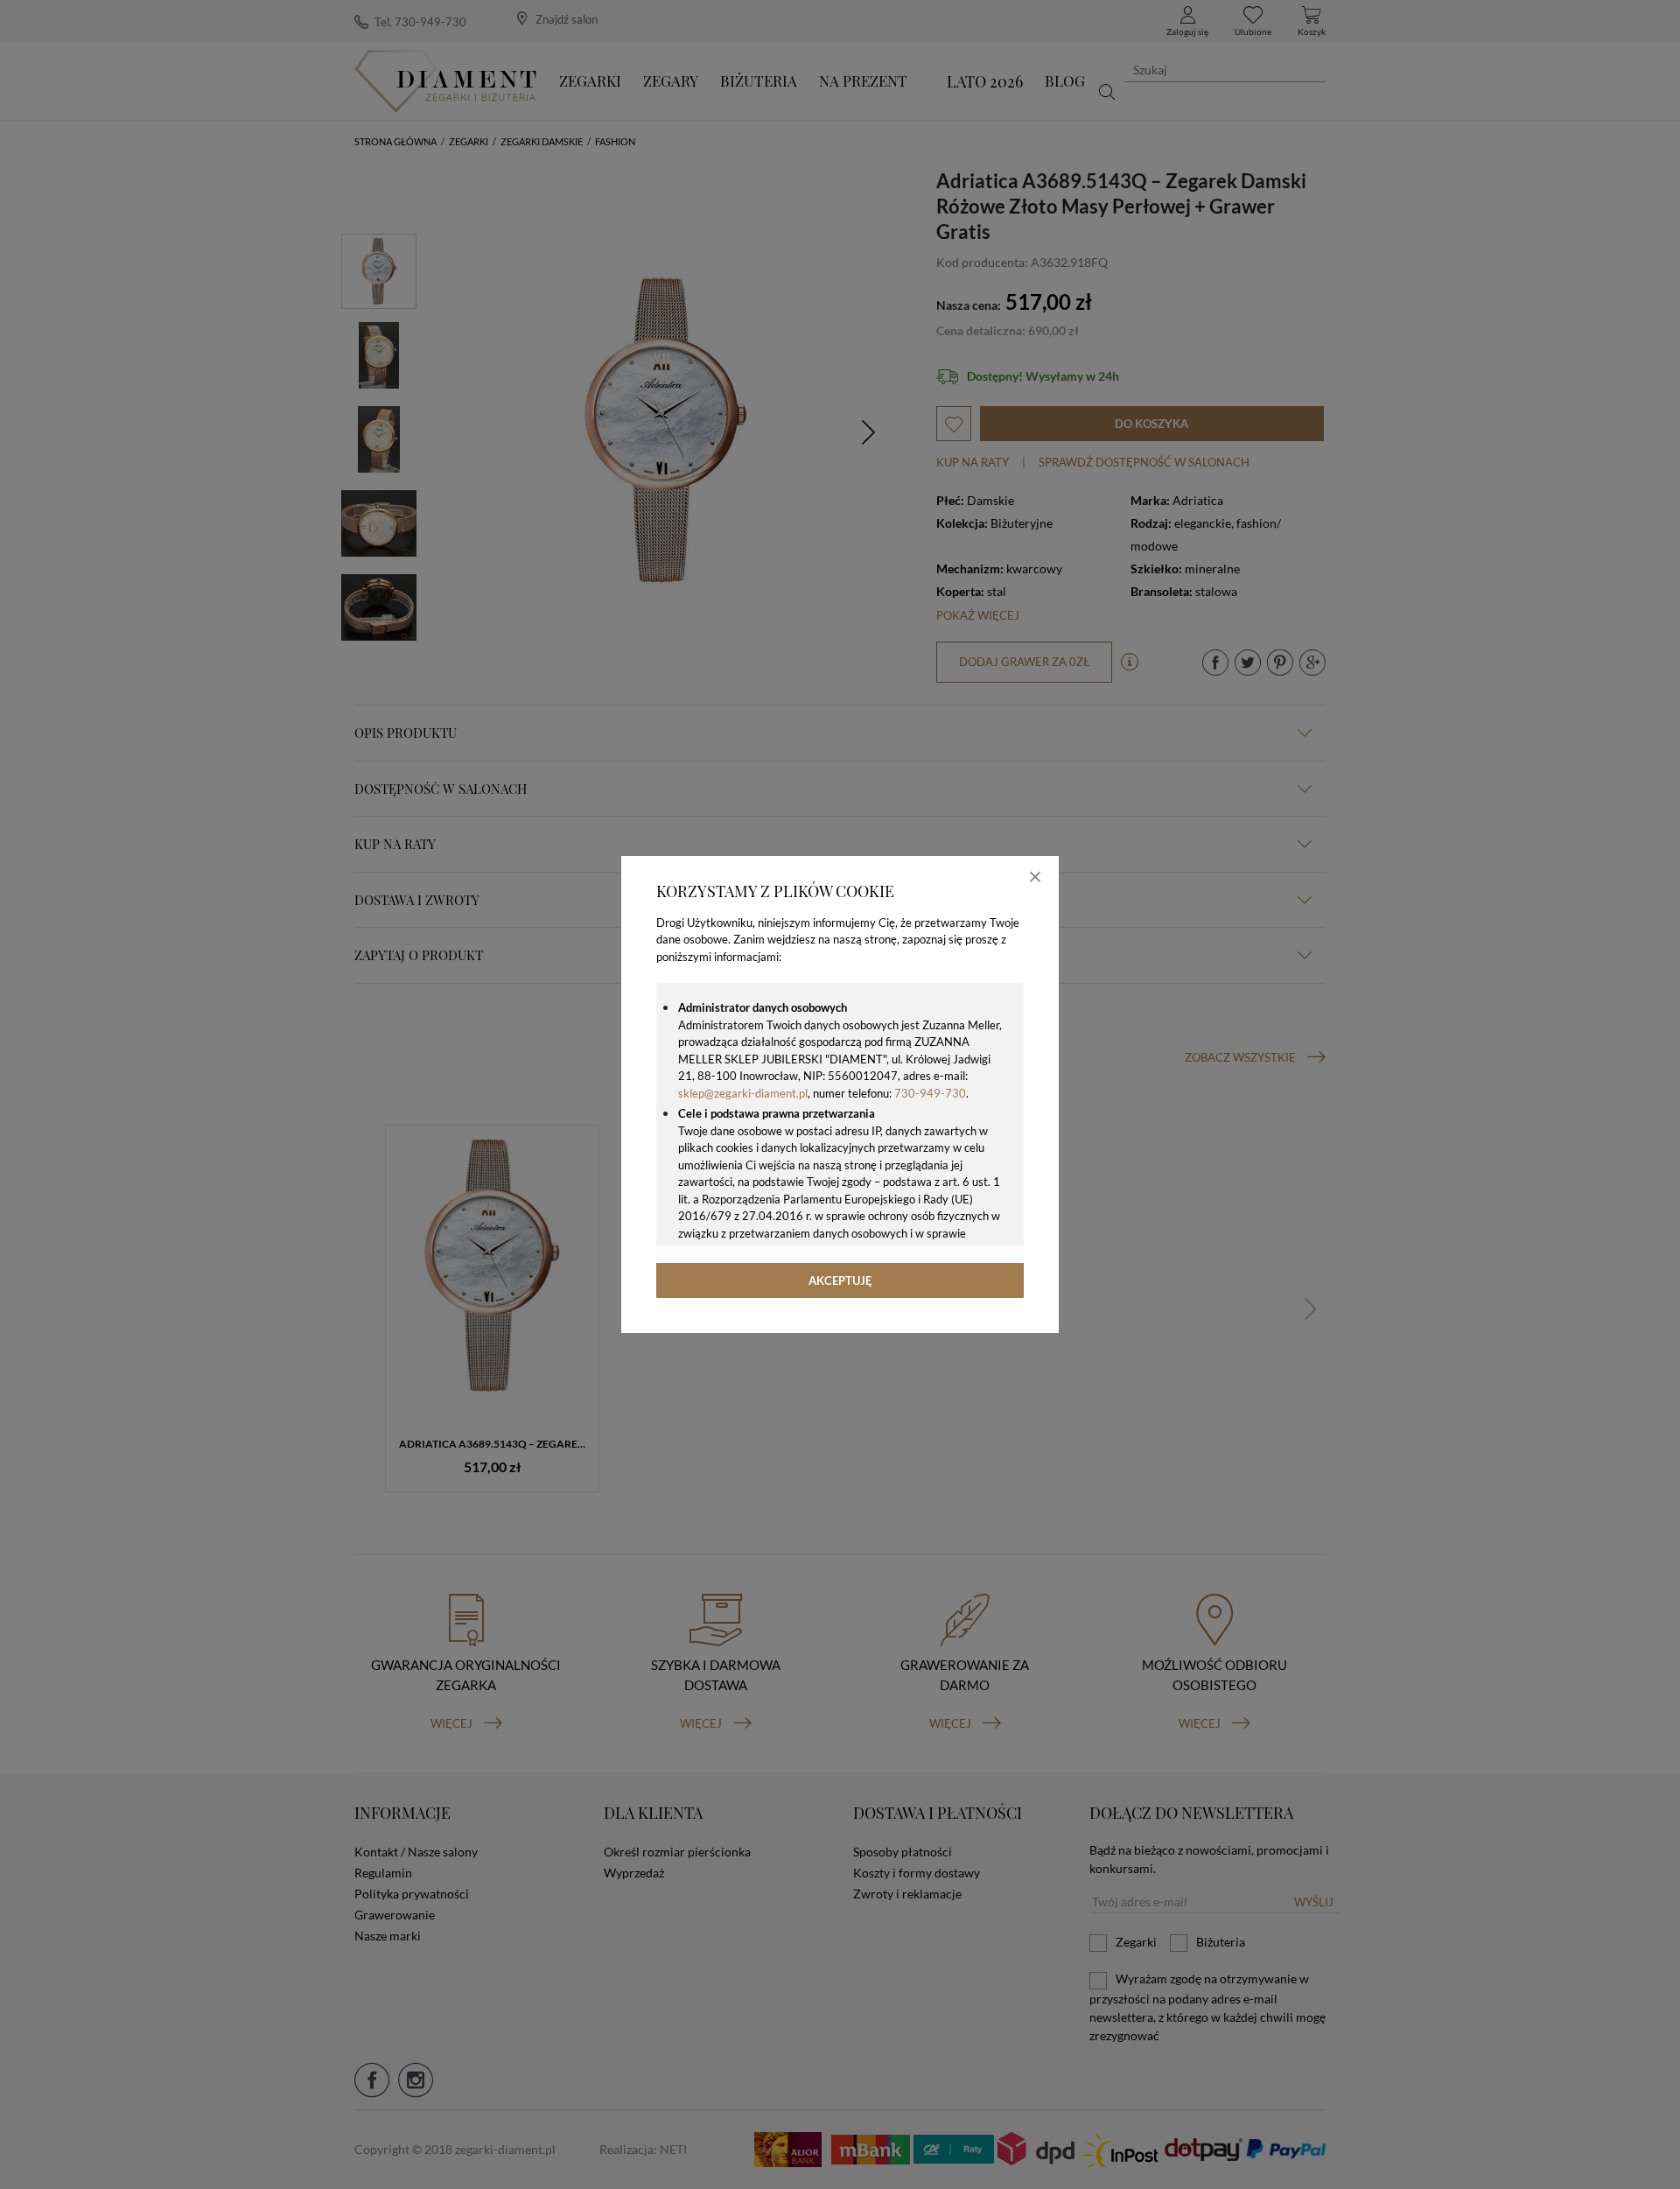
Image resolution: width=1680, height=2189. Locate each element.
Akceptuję (840, 1280)
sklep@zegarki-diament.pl (743, 1093)
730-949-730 (930, 1093)
